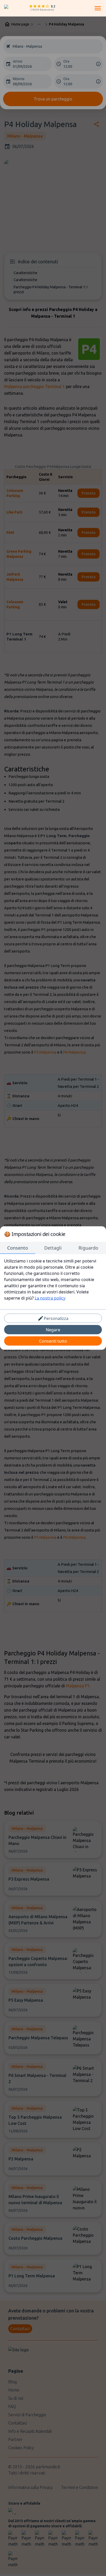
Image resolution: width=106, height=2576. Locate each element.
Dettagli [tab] (53, 1248)
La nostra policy (50, 1298)
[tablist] (53, 1248)
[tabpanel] (53, 1279)
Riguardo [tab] (88, 1248)
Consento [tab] (18, 1248)
